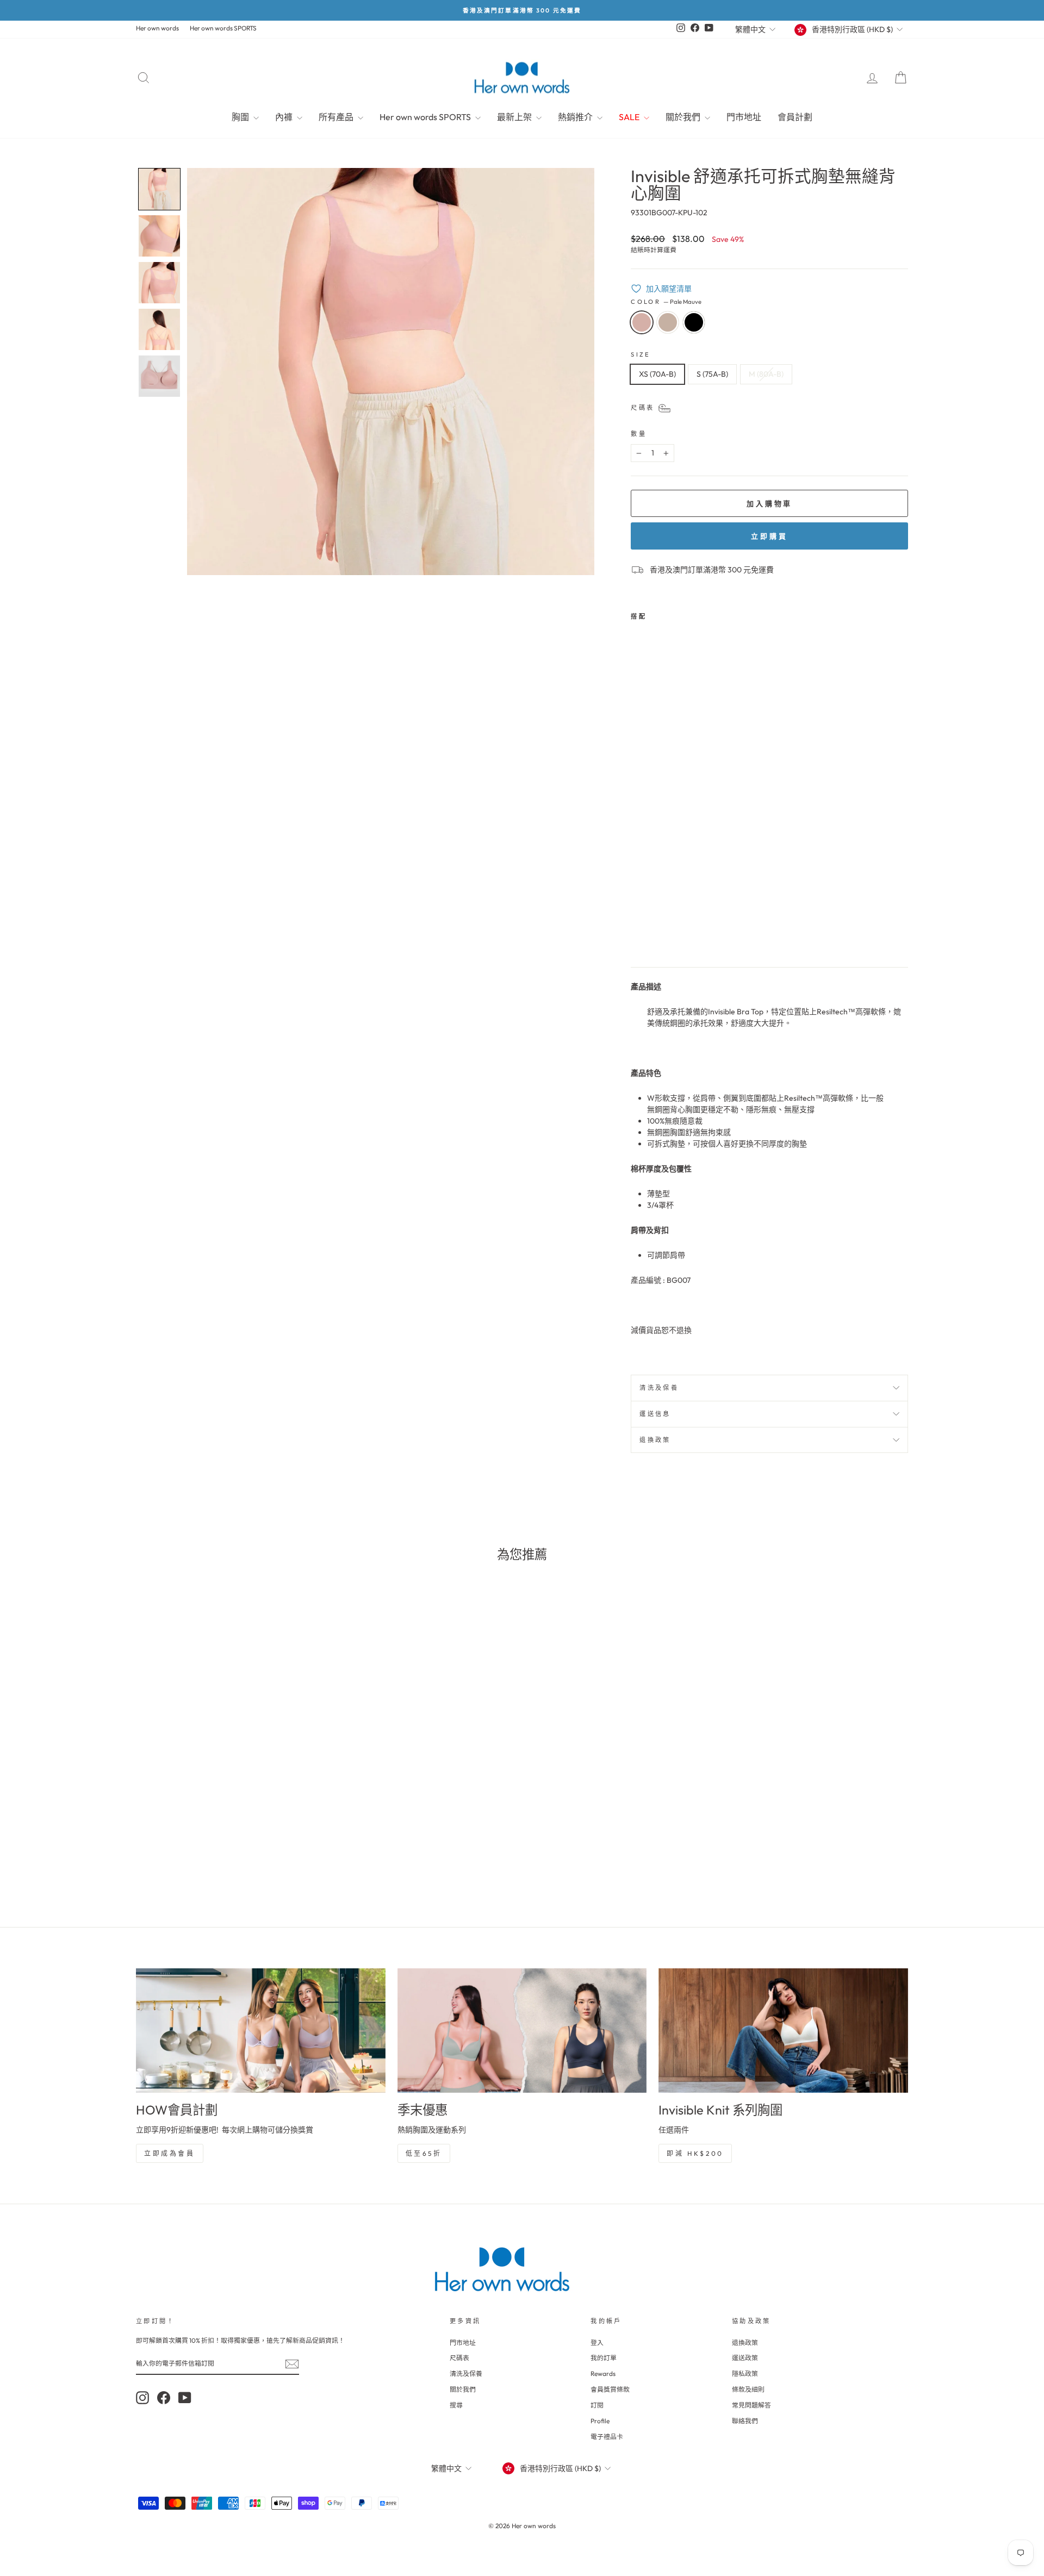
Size (641, 354)
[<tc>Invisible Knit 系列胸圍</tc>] (783, 2031)
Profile (600, 2421)
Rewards (603, 2374)
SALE (630, 117)
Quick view (228, 1812)
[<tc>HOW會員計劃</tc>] (261, 2031)
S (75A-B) (712, 374)
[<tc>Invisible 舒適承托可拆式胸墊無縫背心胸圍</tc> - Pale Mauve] (638, 933)
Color (666, 302)
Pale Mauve (642, 322)
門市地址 (744, 117)
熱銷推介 (576, 117)
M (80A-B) (766, 374)
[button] (159, 189)
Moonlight (668, 322)
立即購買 (769, 536)
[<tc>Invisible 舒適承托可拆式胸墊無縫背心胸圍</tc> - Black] (667, 933)
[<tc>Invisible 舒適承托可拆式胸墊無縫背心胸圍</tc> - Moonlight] (653, 933)
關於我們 (684, 117)
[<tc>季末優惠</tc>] (522, 2031)
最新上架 (515, 117)
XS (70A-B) (657, 374)
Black (694, 322)
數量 (639, 434)
